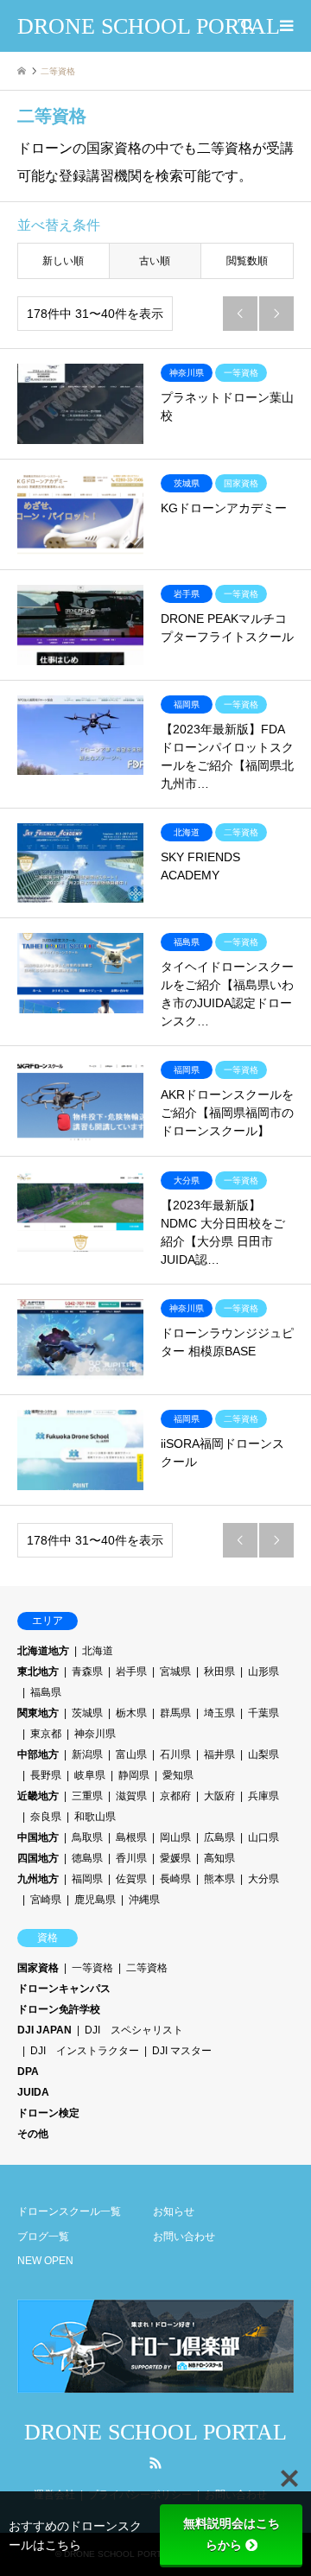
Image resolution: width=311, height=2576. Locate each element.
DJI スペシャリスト (134, 2030)
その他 (33, 2134)
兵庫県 (263, 1796)
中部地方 (38, 1754)
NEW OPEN (45, 2261)
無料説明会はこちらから (232, 2534)
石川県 (175, 1754)
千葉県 (263, 1713)
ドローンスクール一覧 (69, 2211)
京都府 (175, 1796)
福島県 (46, 1692)
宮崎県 (46, 1900)
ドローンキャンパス (64, 1989)
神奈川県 (95, 1734)
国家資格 (38, 1968)
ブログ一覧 (43, 2237)
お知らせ (174, 2211)
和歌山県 (95, 1817)
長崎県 (175, 1879)
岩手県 (131, 1672)
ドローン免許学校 (59, 2009)
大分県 (263, 1879)
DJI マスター (182, 2051)
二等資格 (147, 1968)
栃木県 (131, 1713)
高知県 (219, 1858)
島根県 (131, 1837)
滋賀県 (131, 1796)
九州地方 (38, 1879)
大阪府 (219, 1796)
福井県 (219, 1754)
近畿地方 (38, 1796)
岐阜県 (90, 1775)
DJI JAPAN (44, 2030)
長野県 (46, 1775)
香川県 (131, 1858)
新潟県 (87, 1754)
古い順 (155, 261)
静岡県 (134, 1775)
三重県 (87, 1796)
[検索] (246, 26)
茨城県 (87, 1713)
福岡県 (87, 1879)
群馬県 (175, 1713)
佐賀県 (131, 1879)
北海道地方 (43, 1651)
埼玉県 (219, 1713)
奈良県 (46, 1817)
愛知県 (178, 1775)
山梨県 (263, 1754)
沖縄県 (144, 1900)
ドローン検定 (48, 2113)
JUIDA (33, 2092)
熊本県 (219, 1879)
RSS (155, 2463)
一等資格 (92, 1968)
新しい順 (63, 261)
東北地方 (38, 1672)
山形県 (263, 1672)
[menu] (285, 26)
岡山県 (175, 1837)
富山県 (131, 1754)
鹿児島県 (95, 1900)
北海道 (98, 1651)
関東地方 (38, 1713)
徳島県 (87, 1858)
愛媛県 (175, 1858)
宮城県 (175, 1672)
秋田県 (219, 1672)
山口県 (263, 1837)
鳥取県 (87, 1837)
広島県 (219, 1837)
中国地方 (38, 1837)
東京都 (46, 1734)
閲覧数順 (247, 261)
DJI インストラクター (85, 2051)
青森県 (87, 1672)
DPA (28, 2072)
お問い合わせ (184, 2237)
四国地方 (38, 1858)
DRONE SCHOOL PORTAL (155, 2432)
